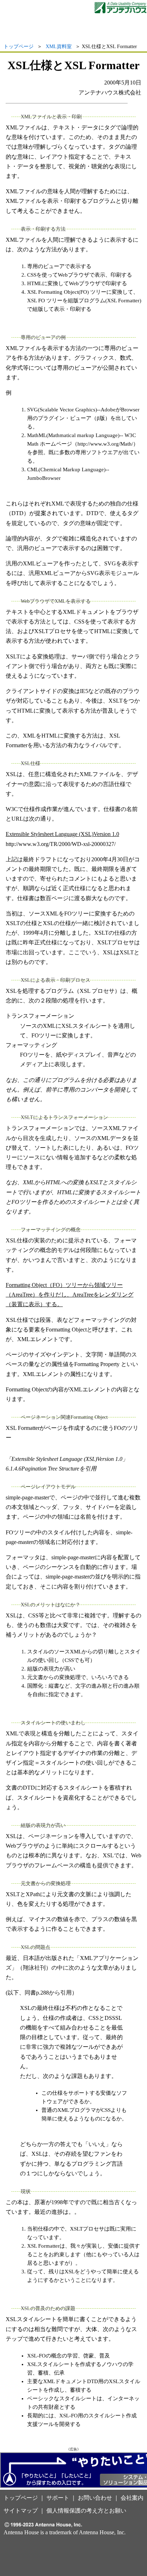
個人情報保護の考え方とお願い (86, 2511)
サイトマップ (21, 2511)
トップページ (19, 47)
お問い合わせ (95, 2498)
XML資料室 (59, 47)
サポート (58, 2498)
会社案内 (132, 2498)
